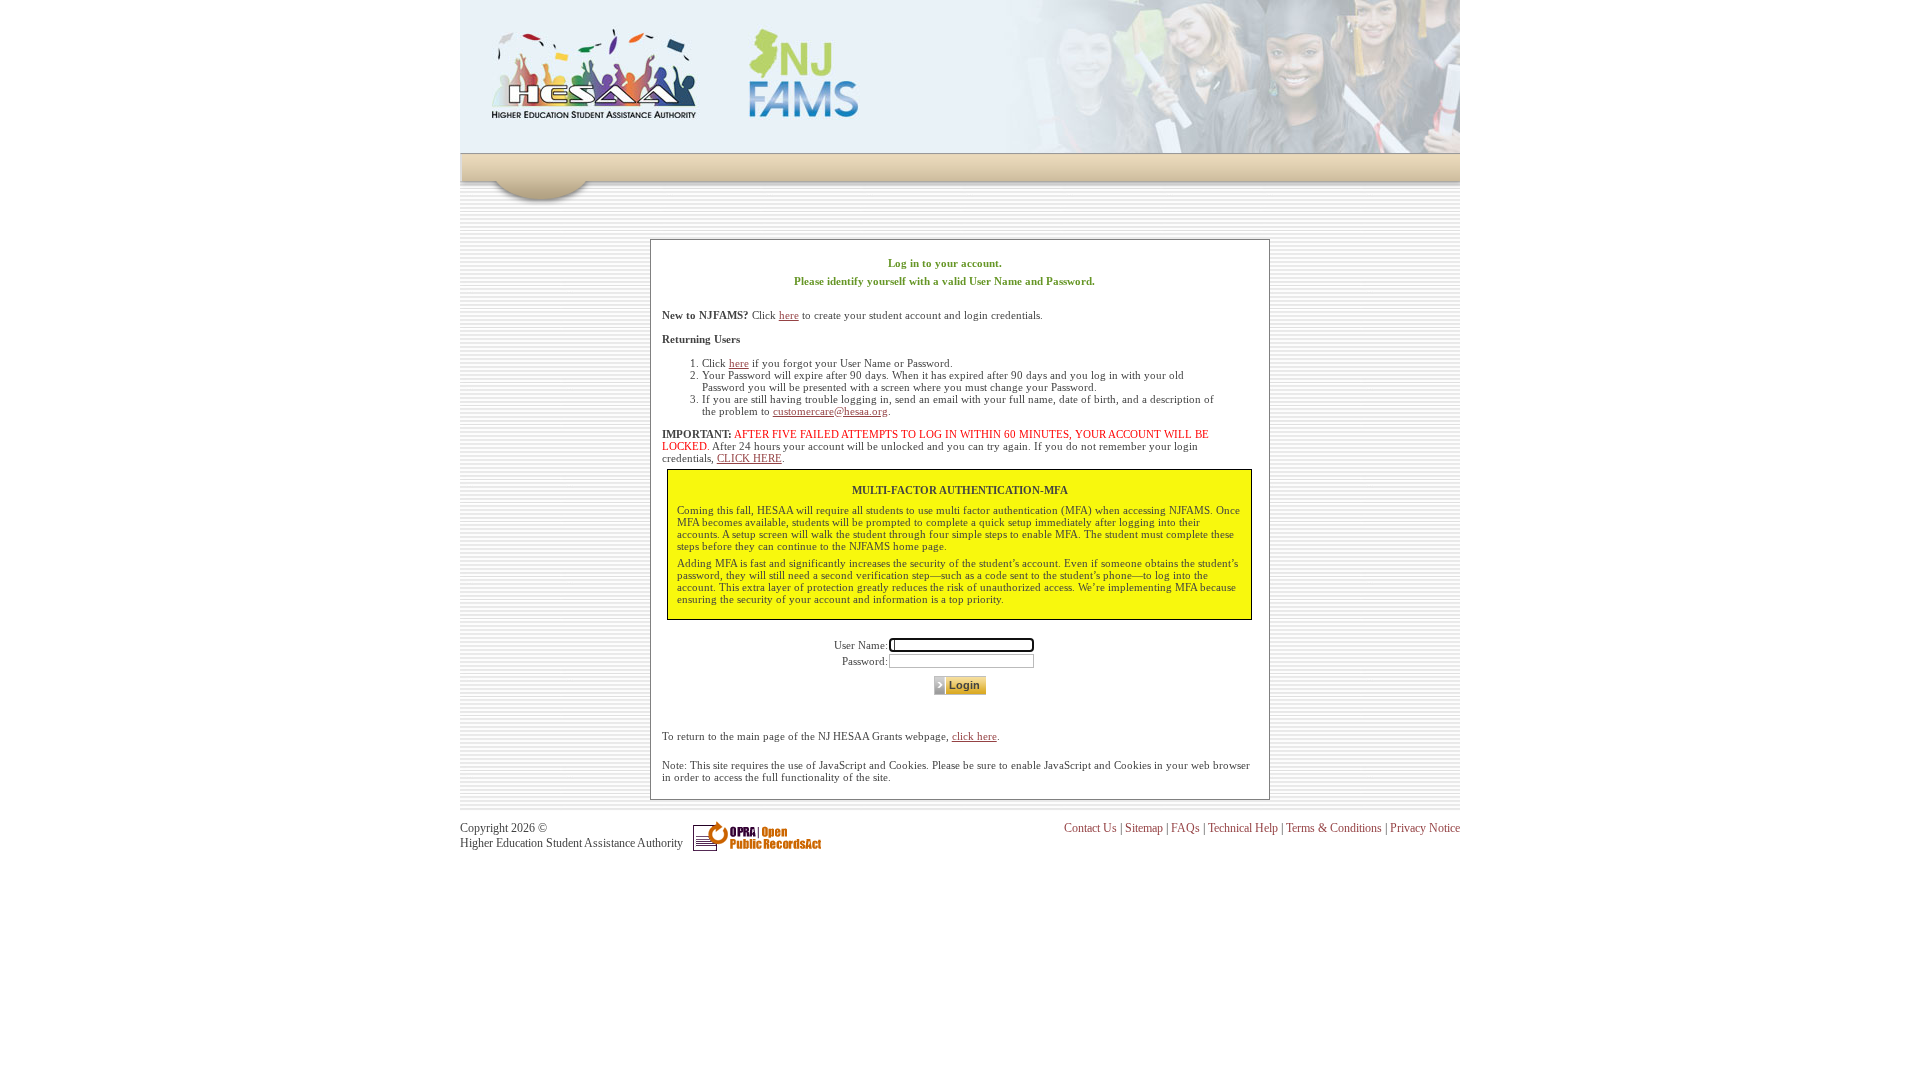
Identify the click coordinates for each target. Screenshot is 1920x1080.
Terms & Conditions (1334, 828)
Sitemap (1144, 828)
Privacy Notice (1425, 828)
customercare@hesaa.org (830, 411)
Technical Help (1243, 828)
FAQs (1185, 828)
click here (974, 736)
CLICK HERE (749, 458)
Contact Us (1090, 828)
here (789, 315)
